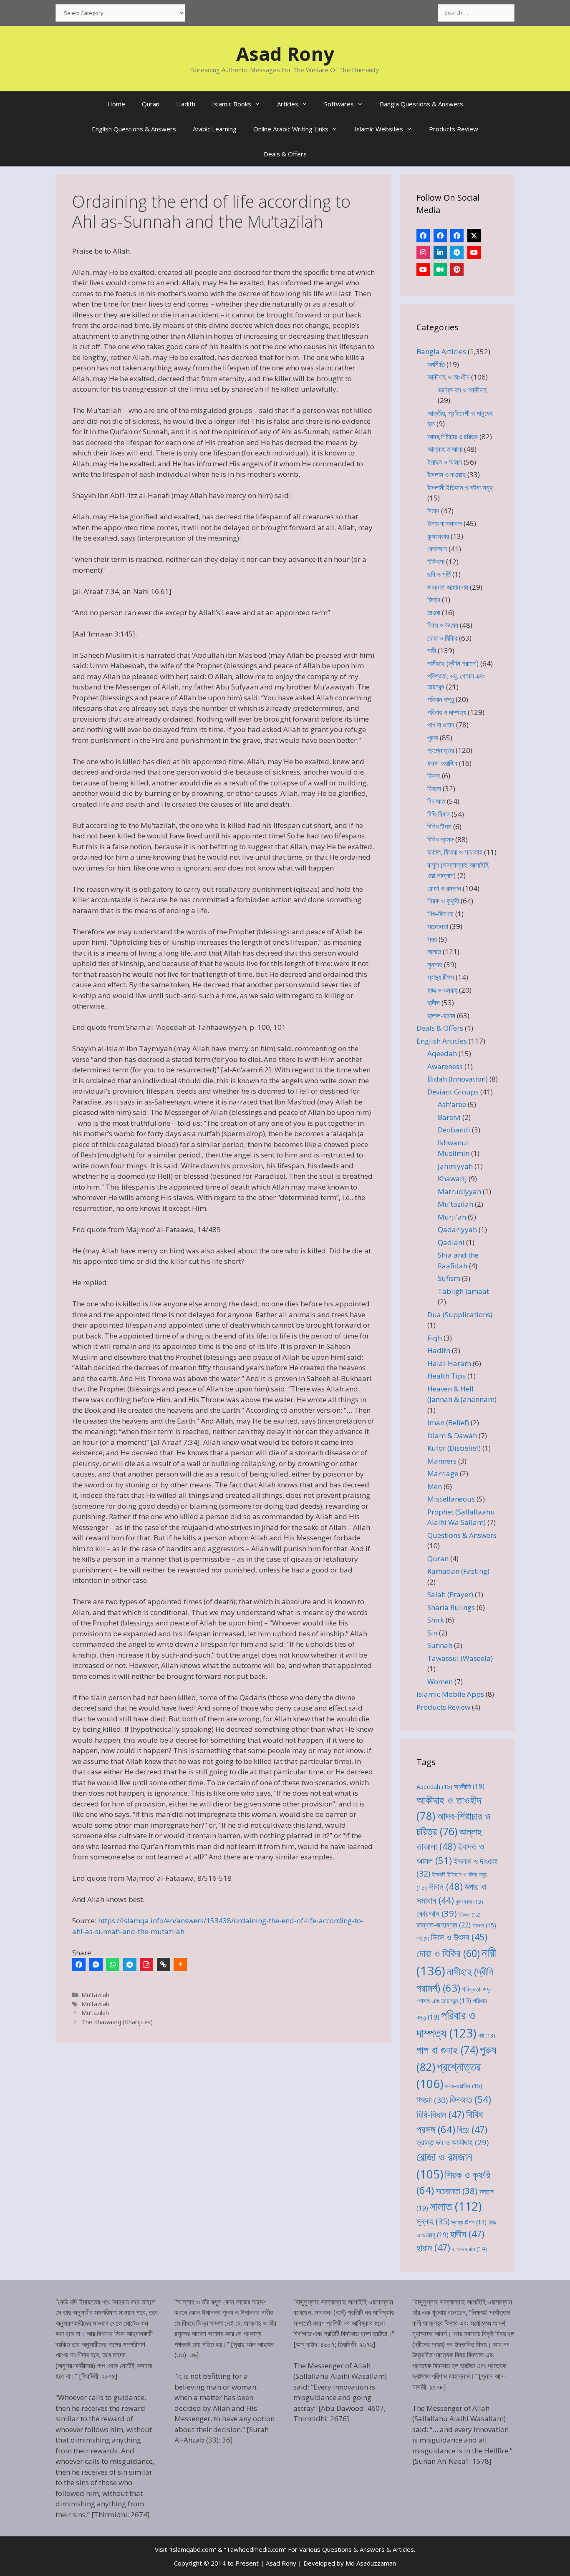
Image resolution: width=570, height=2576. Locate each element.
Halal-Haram (449, 1363)
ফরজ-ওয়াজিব (442, 763)
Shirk (436, 1620)
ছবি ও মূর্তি (439, 574)
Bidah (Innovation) (458, 1079)
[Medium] (440, 269)
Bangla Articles (441, 351)
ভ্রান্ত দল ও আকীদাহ (462, 390)
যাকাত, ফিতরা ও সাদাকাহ (455, 852)
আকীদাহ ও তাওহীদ (448, 377)
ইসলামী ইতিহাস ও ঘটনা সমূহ (460, 487)
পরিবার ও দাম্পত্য (447, 712)
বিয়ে (472, 2129)
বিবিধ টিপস (439, 826)
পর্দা (487, 2035)
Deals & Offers (285, 154)
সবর (432, 939)
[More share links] (180, 1965)
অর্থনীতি (436, 364)
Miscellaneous (451, 1499)
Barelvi (449, 1117)
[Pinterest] (457, 269)
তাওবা (434, 613)
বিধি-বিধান (439, 814)
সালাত (434, 952)
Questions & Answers (462, 1535)
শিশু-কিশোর (440, 914)
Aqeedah (442, 1053)
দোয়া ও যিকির (442, 638)
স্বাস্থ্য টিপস (441, 977)
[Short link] (164, 1965)
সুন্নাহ (435, 965)
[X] (474, 236)
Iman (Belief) (448, 1423)
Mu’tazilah (95, 2013)
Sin (432, 1633)
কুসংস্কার (438, 536)
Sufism (449, 1278)
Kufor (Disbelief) (454, 1448)
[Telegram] (130, 1965)
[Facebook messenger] (96, 1965)
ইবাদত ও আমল (445, 462)
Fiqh (435, 1338)
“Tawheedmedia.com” (255, 2549)
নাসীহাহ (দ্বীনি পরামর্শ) (453, 663)
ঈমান (433, 511)
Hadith (186, 104)
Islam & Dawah (452, 1435)
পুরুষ (433, 738)
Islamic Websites (379, 129)
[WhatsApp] (113, 1965)
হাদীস (434, 1002)
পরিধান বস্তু (441, 699)
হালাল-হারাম (441, 1015)
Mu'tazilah (95, 1995)
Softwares (339, 104)
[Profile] (423, 236)
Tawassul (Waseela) (460, 1658)
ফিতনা (434, 789)
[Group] (457, 236)
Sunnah (440, 1645)
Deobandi (454, 1130)
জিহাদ (434, 600)
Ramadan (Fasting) (458, 1571)
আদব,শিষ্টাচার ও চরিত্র (453, 436)
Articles (288, 104)
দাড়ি (423, 1939)
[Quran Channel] (423, 269)
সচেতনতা (438, 926)
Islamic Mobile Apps (450, 1694)
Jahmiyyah (455, 1166)
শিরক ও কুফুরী (443, 901)
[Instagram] (423, 252)
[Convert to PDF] (146, 1965)
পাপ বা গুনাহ (441, 725)
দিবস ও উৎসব (443, 625)
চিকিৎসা (436, 562)
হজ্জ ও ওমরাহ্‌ (442, 990)
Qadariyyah (457, 1229)
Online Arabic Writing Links (291, 129)
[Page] (440, 236)
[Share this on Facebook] (79, 1965)
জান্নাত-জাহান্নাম (448, 587)
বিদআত (470, 2099)
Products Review (454, 129)
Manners (442, 1461)
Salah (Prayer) (450, 1594)
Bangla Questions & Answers (421, 104)
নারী (432, 650)
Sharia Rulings (451, 1607)
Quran (151, 104)
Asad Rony (285, 54)
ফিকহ (434, 776)
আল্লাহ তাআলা (445, 449)
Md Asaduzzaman (371, 2563)
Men (435, 1486)
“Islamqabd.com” (192, 2549)
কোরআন (437, 549)
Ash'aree (452, 1104)
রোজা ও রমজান (444, 888)
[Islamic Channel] (474, 252)
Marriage (443, 1473)
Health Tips (446, 1376)
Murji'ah (452, 1217)
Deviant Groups (453, 1092)
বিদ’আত (436, 801)
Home (116, 104)
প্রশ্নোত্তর (441, 750)
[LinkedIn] (440, 252)
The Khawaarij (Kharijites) (117, 2022)
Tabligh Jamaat (463, 1291)
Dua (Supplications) (460, 1314)
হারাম (433, 2248)
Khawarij (452, 1179)
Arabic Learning (215, 129)
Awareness (445, 1066)
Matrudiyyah (459, 1191)
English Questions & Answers (134, 129)
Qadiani (451, 1242)
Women (440, 1682)
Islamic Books (232, 104)
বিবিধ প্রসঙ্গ (440, 839)
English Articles (442, 1041)
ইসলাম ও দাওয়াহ (446, 474)
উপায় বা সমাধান (445, 523)
